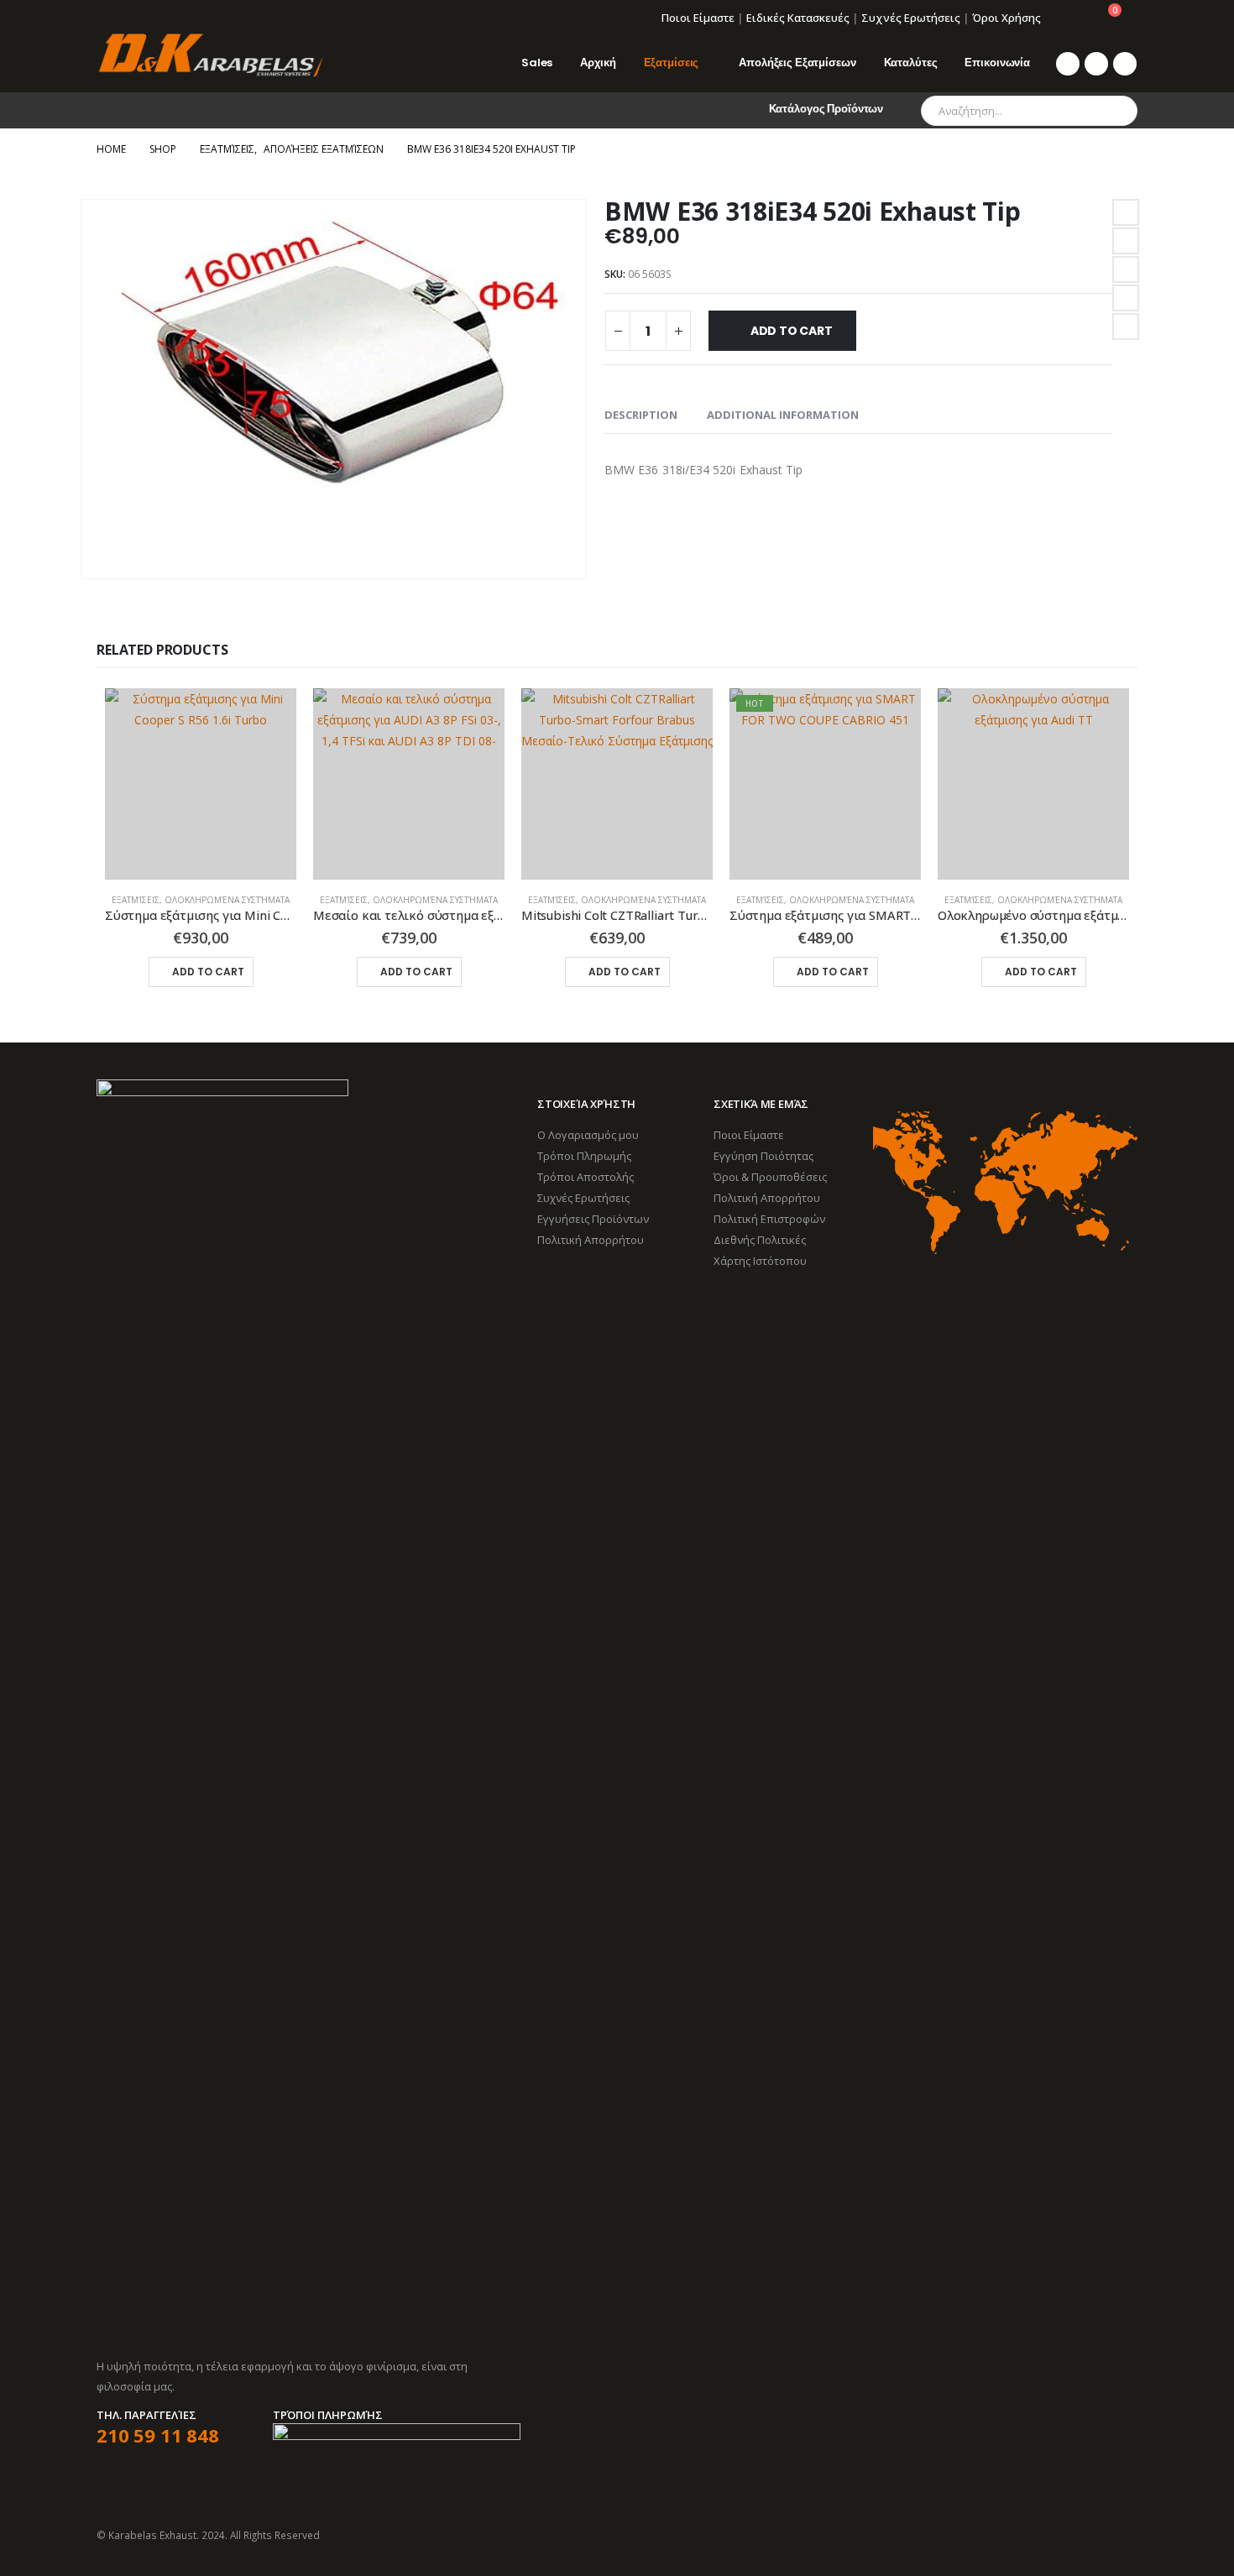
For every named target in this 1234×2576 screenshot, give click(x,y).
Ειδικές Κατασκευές (798, 18)
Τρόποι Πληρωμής (584, 1156)
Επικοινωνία (997, 63)
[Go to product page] (201, 784)
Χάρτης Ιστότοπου (760, 1261)
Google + (1126, 298)
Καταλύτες (911, 63)
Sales (537, 63)
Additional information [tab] (783, 415)
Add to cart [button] (208, 972)
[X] (1096, 64)
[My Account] (1066, 18)
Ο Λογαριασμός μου (588, 1135)
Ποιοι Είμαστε (698, 18)
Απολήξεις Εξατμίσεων (797, 63)
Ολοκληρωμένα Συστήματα (227, 900)
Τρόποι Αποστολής (586, 1177)
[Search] (1113, 111)
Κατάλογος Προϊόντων (826, 109)
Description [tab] (641, 415)
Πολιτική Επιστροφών (769, 1219)
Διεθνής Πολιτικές (760, 1240)
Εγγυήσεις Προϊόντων (593, 1219)
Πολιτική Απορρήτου (591, 1240)
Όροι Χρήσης (1007, 18)
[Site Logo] (210, 56)
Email (1126, 327)
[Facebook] (1068, 64)
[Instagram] (1125, 64)
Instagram (1123, 2535)
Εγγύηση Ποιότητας (763, 1156)
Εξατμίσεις (672, 63)
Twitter (1126, 241)
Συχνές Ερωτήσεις (911, 18)
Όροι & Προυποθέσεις (770, 1177)
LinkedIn (1126, 269)
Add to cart (792, 331)
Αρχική (598, 63)
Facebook (1126, 212)
